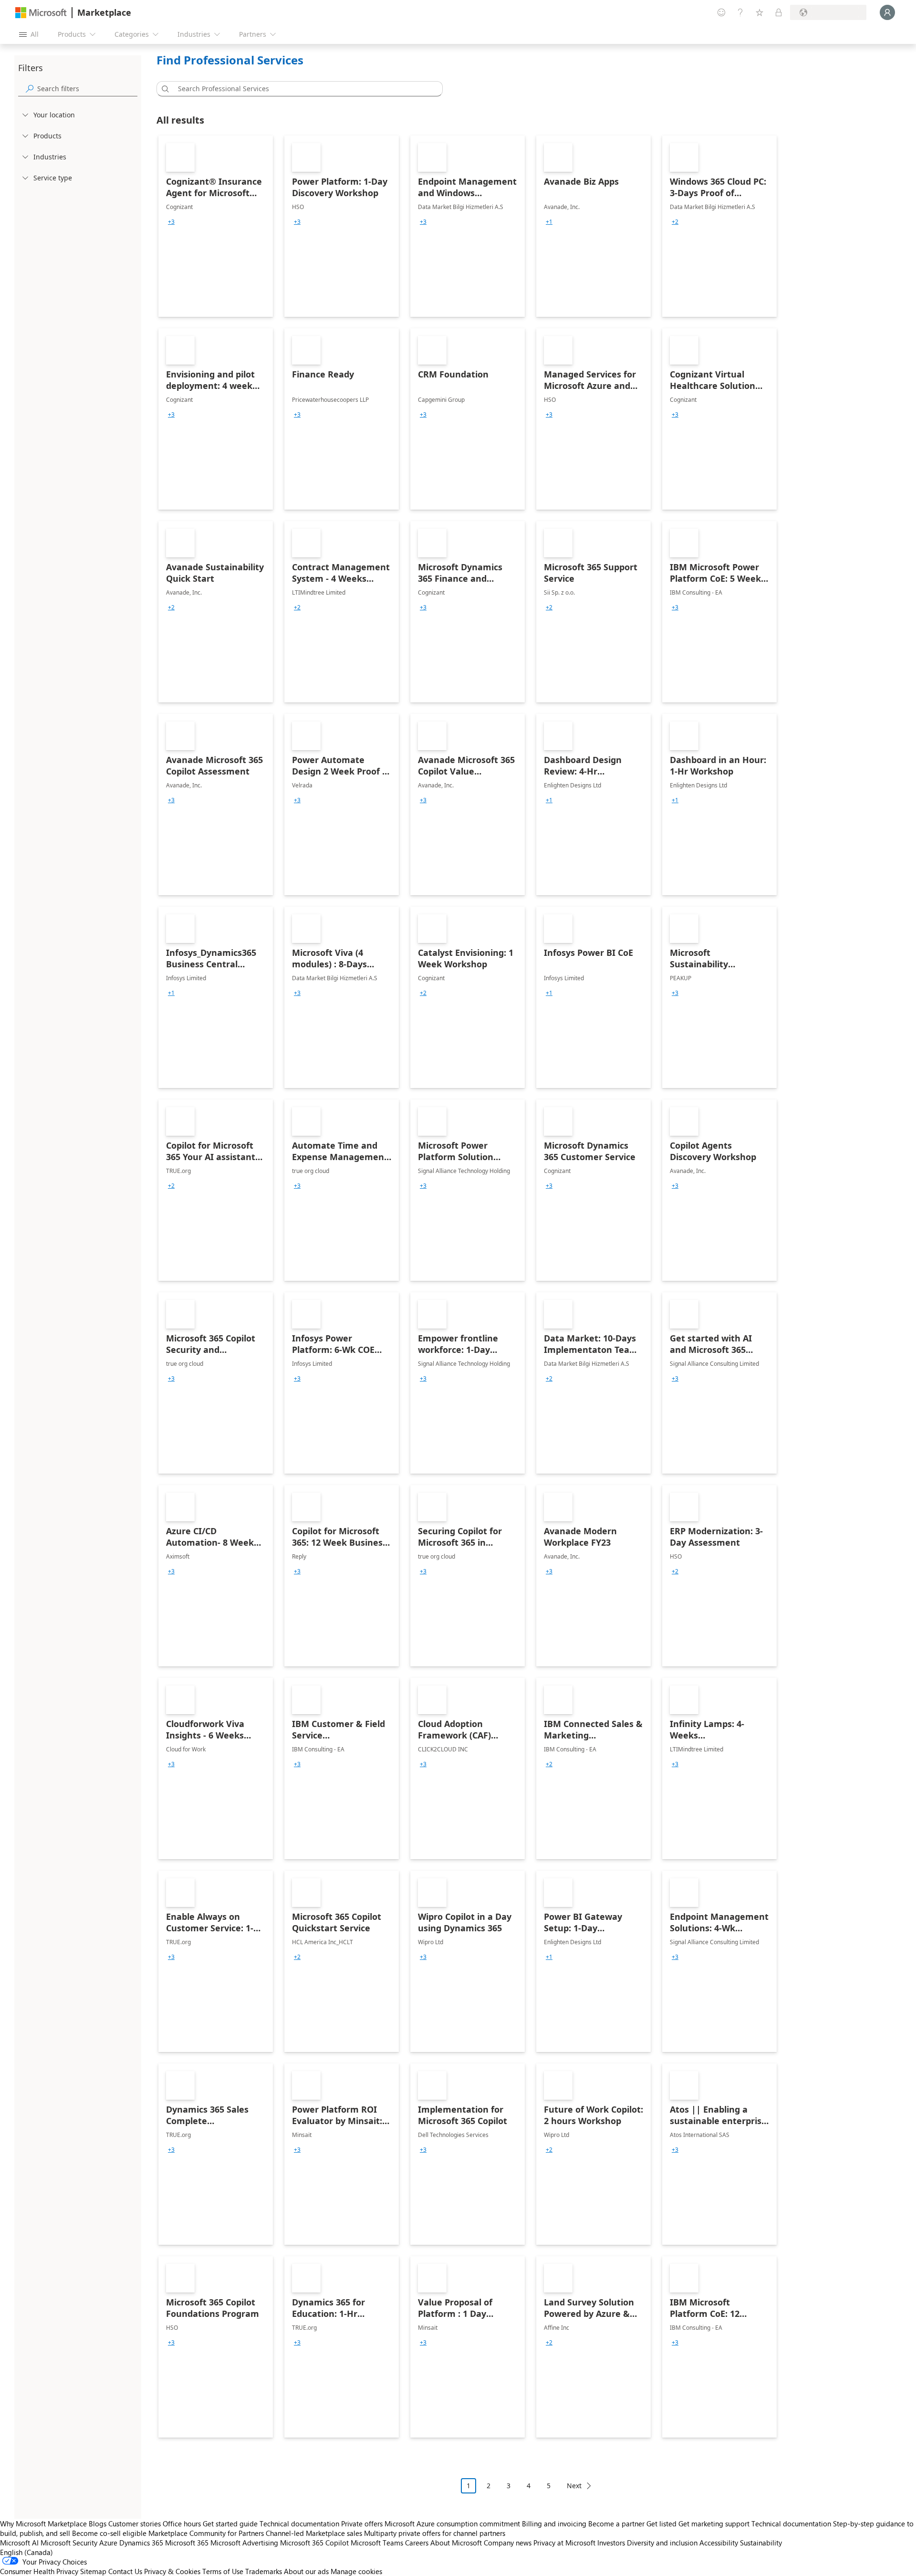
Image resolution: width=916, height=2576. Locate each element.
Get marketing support (714, 2524)
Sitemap (93, 2571)
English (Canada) (26, 2552)
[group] (171, 222)
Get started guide (230, 2524)
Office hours (182, 2524)
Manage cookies (356, 2571)
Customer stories (135, 2524)
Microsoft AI (19, 2543)
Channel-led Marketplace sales (314, 2533)
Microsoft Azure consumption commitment (453, 2524)
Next (574, 2486)
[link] (216, 226)
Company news (508, 2543)
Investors (611, 2543)
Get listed (661, 2524)
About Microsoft (456, 2543)
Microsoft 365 (187, 2543)
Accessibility (719, 2543)
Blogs (98, 2524)
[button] (164, 89)
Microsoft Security (69, 2543)
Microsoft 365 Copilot (314, 2543)
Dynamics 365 (141, 2543)
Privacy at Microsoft (564, 2543)
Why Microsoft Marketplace (43, 2524)
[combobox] (302, 89)
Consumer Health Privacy (39, 2571)
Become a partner (616, 2524)
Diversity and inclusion (662, 2543)
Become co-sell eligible (109, 2533)
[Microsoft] (41, 13)
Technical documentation (299, 2524)
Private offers (362, 2524)
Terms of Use (223, 2571)
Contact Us (125, 2571)
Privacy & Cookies (172, 2571)
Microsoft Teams (377, 2543)
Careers (417, 2543)
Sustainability (761, 2543)
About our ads (306, 2571)
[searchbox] (87, 89)
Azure (108, 2543)
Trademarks (264, 2571)
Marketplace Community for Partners (206, 2533)
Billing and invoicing (554, 2524)
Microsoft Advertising (244, 2543)
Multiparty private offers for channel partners (435, 2533)
